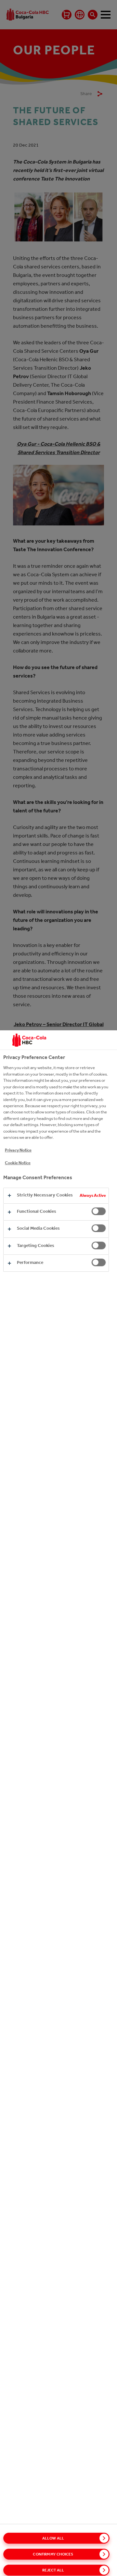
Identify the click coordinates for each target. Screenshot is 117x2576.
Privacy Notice (18, 1150)
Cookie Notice (18, 1163)
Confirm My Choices (53, 2554)
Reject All (53, 2570)
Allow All (53, 2538)
